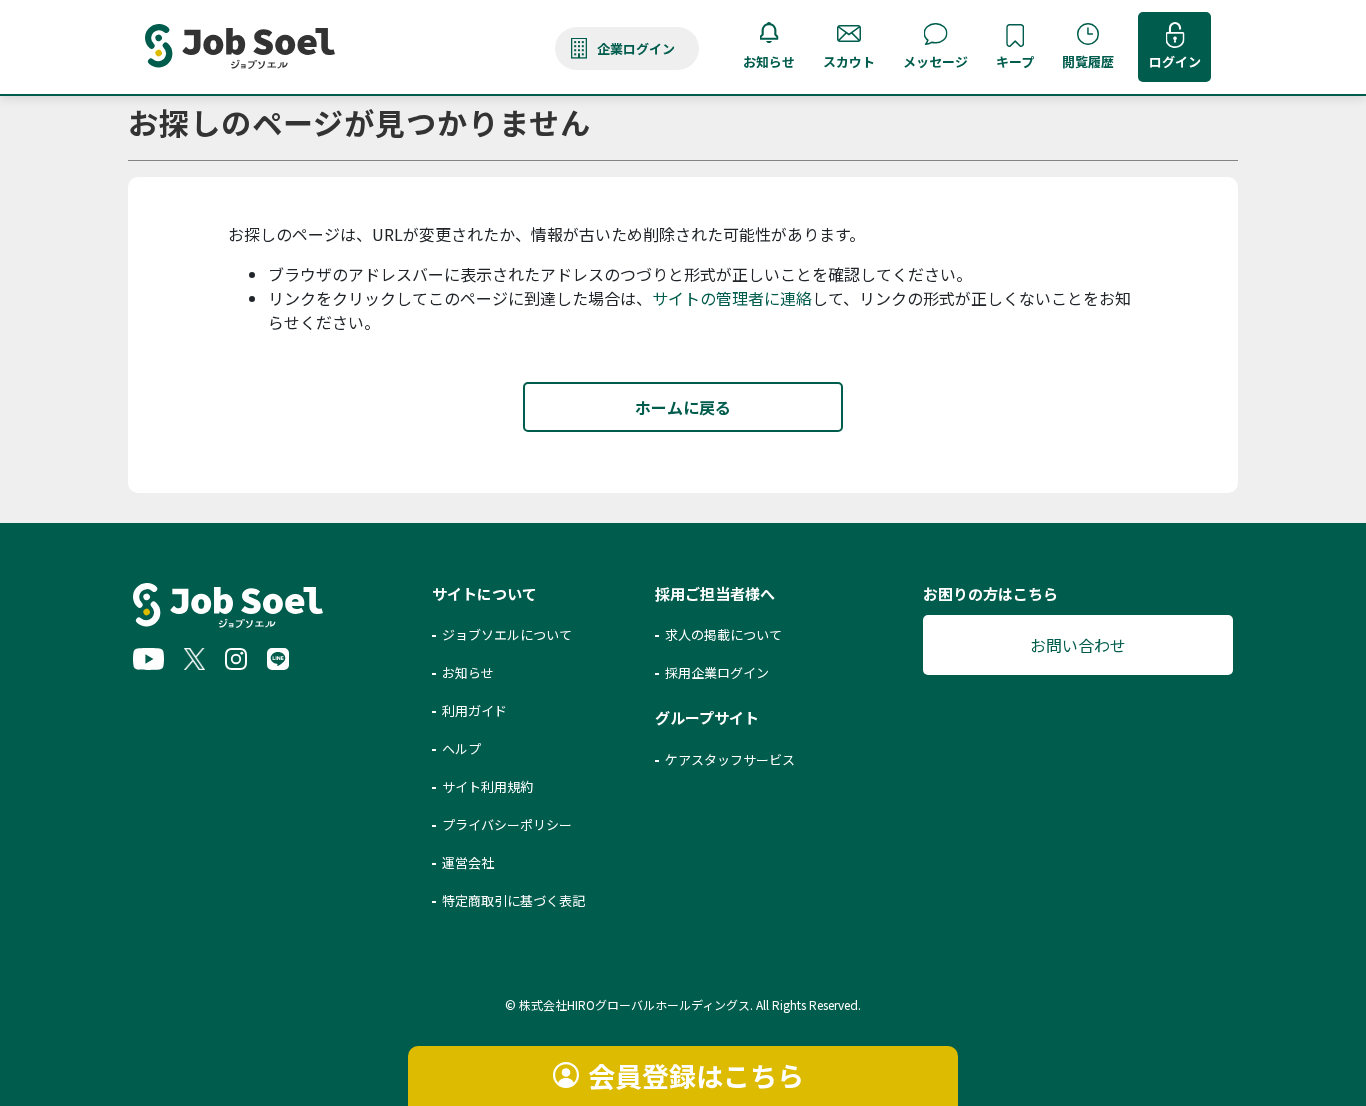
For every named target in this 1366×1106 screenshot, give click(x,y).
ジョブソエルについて (507, 634)
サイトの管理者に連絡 (732, 298)
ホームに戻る (683, 407)
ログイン (1175, 61)
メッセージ (935, 61)
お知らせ (769, 61)
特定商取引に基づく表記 (513, 900)
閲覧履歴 (1088, 61)
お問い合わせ (1078, 645)
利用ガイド (474, 710)
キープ (1015, 61)
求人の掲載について (723, 634)
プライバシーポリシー (507, 824)
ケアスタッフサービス (730, 759)
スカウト (849, 61)
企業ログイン (636, 48)
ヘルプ (461, 748)
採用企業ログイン (717, 672)
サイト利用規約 (487, 786)
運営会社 (468, 862)
